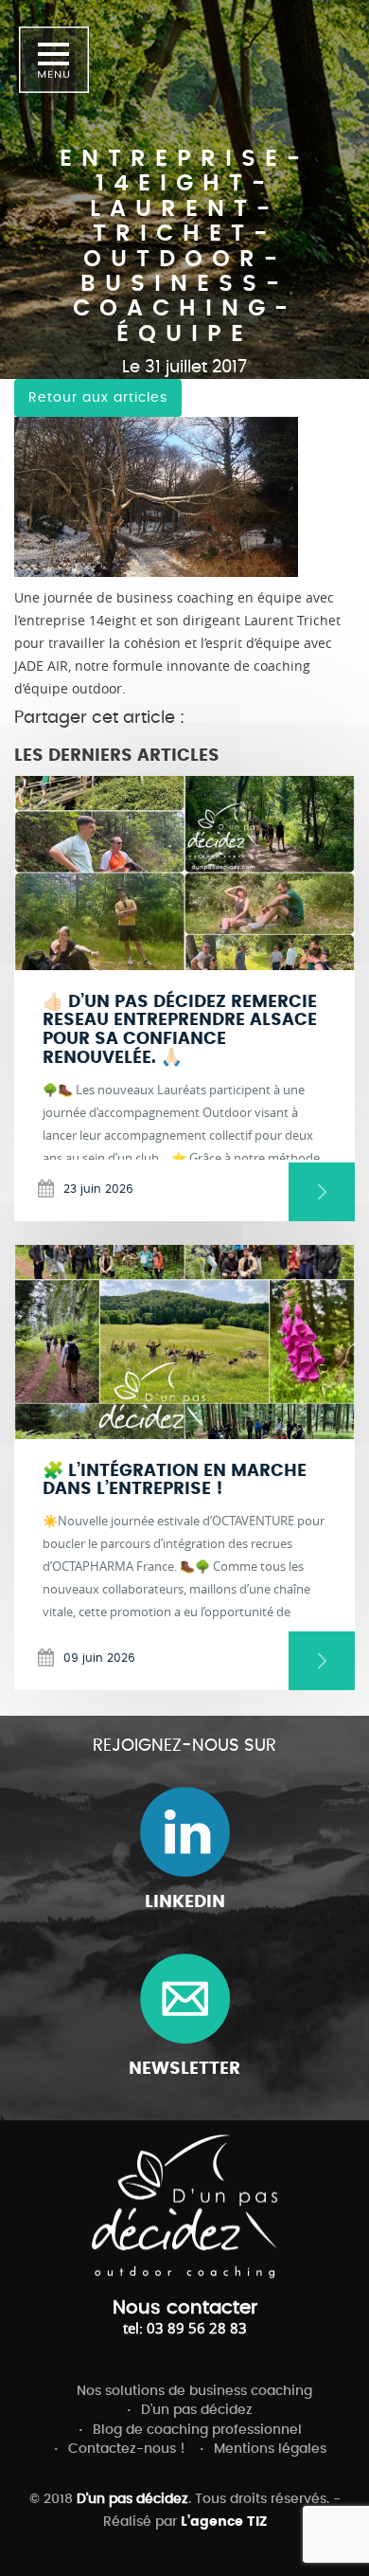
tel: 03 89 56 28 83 (185, 2328)
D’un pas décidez (197, 2410)
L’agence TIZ (224, 2522)
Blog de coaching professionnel (197, 2430)
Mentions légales (270, 2449)
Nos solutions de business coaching (194, 2391)
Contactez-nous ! (127, 2449)
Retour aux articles (98, 398)
